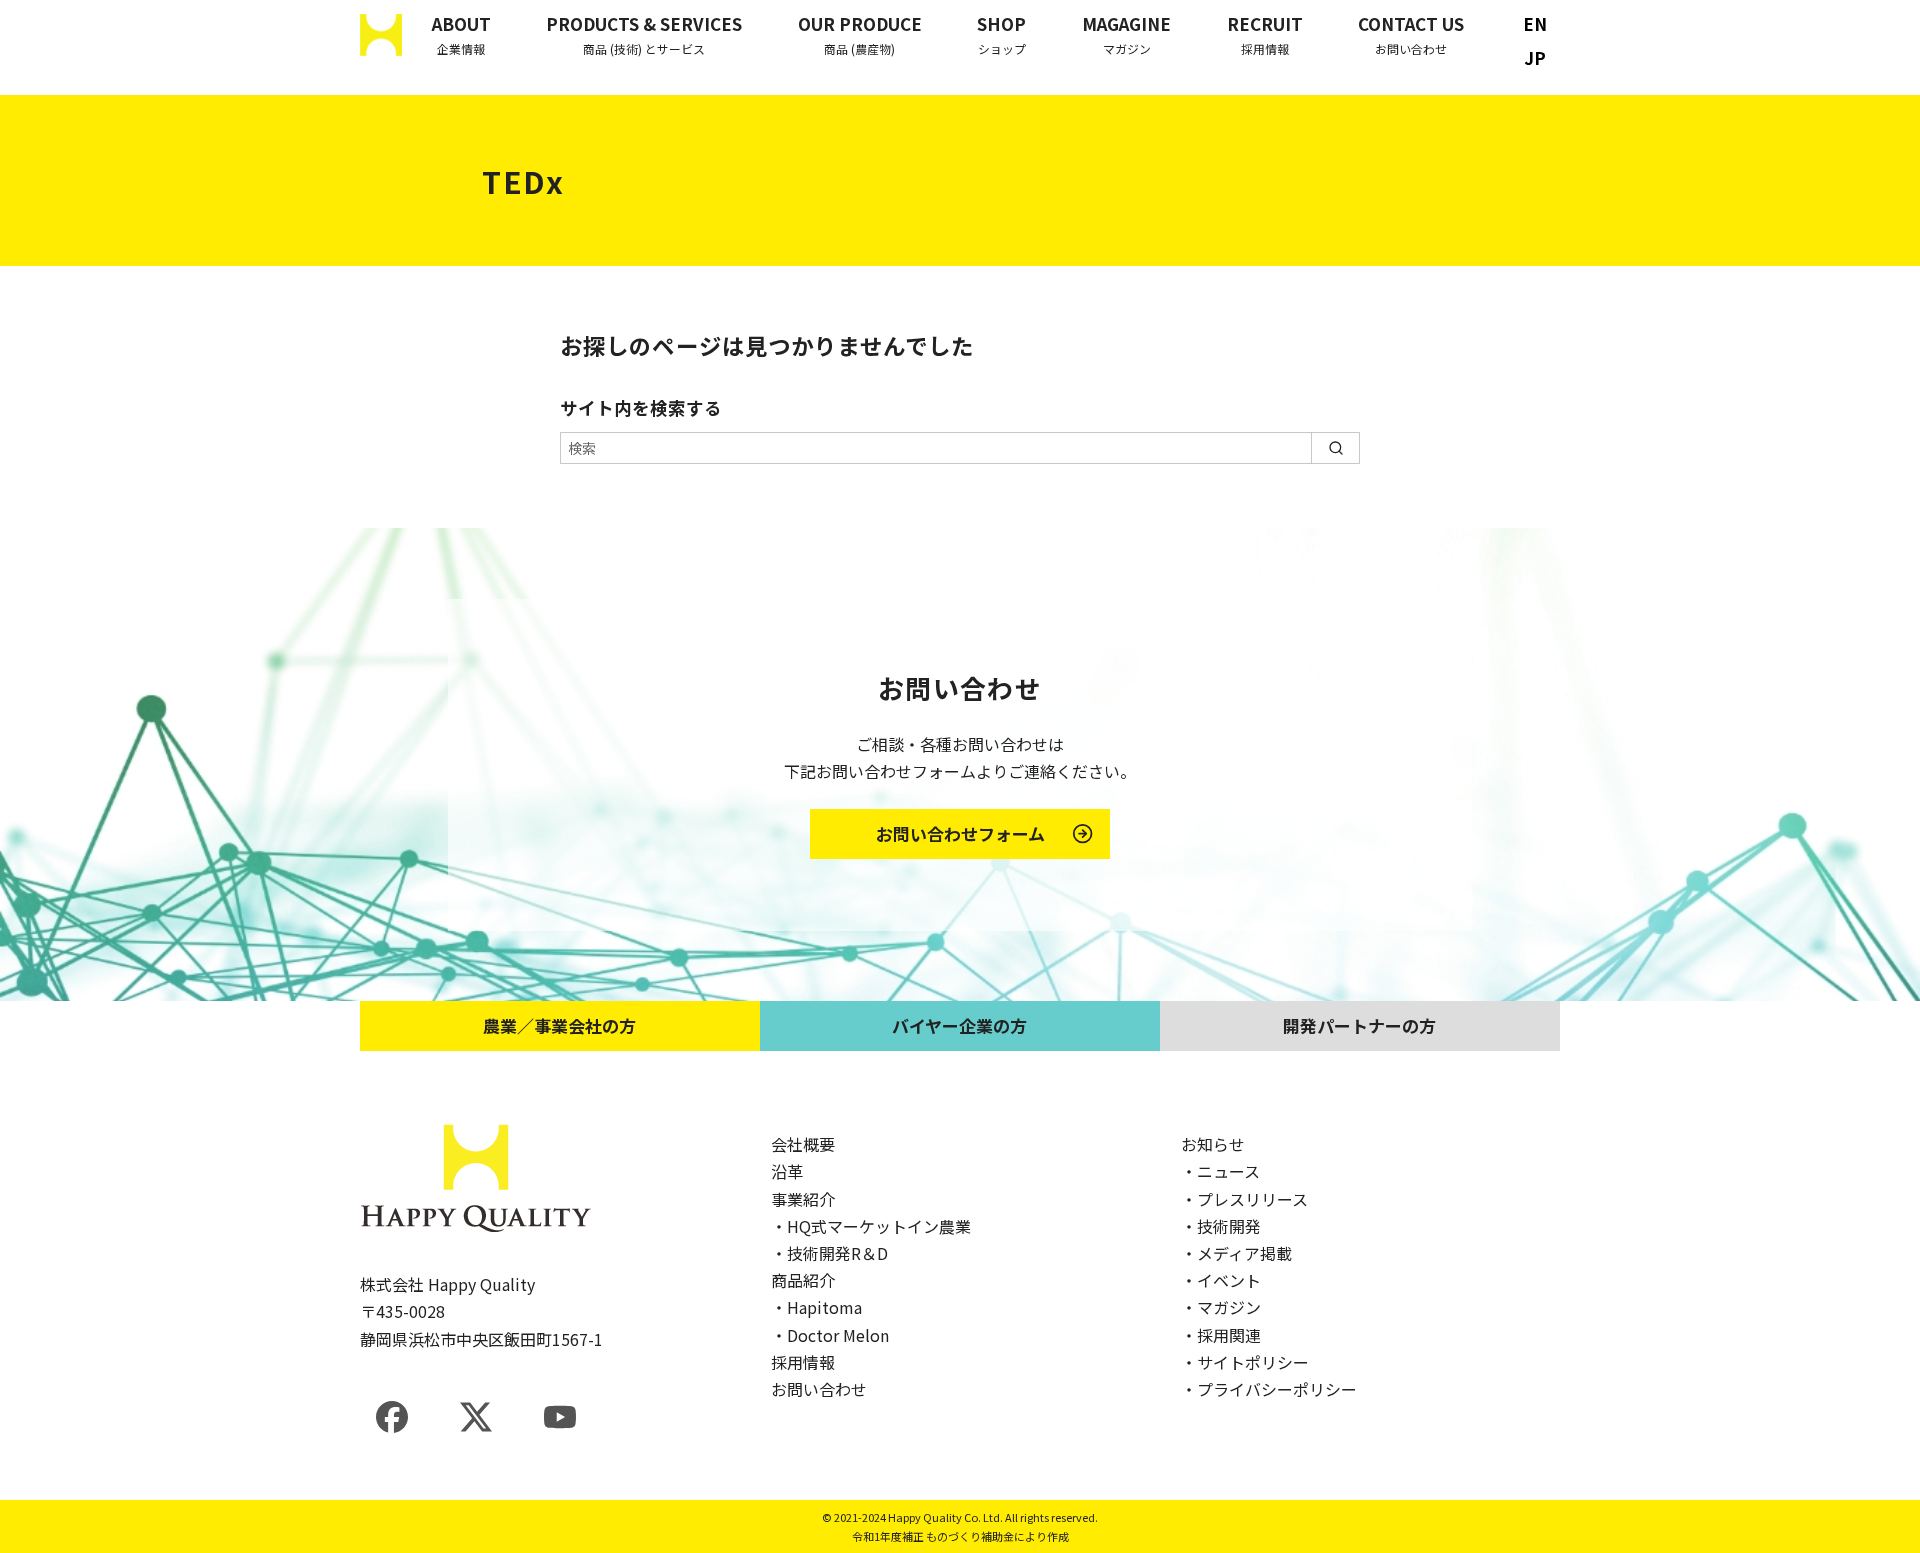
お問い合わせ (819, 1389)
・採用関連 (1221, 1335)
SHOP (1001, 34)
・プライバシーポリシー (1269, 1389)
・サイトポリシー (1245, 1362)
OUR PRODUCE (860, 34)
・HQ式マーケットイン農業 (871, 1226)
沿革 (787, 1171)
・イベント (1221, 1280)
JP (1535, 58)
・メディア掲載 (1236, 1253)
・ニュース (1220, 1171)
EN (1535, 23)
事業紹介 (803, 1199)
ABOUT (461, 34)
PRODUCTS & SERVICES (644, 34)
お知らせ (1213, 1144)
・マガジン (1221, 1307)
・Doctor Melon (830, 1335)
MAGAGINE (1126, 34)
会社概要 (803, 1144)
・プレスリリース (1244, 1199)
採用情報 (803, 1362)
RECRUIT (1265, 34)
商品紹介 (803, 1280)
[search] (1335, 448)
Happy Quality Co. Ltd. (945, 1517)
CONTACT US (1411, 34)
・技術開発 (1221, 1226)
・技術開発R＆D (829, 1253)
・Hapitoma (816, 1307)
